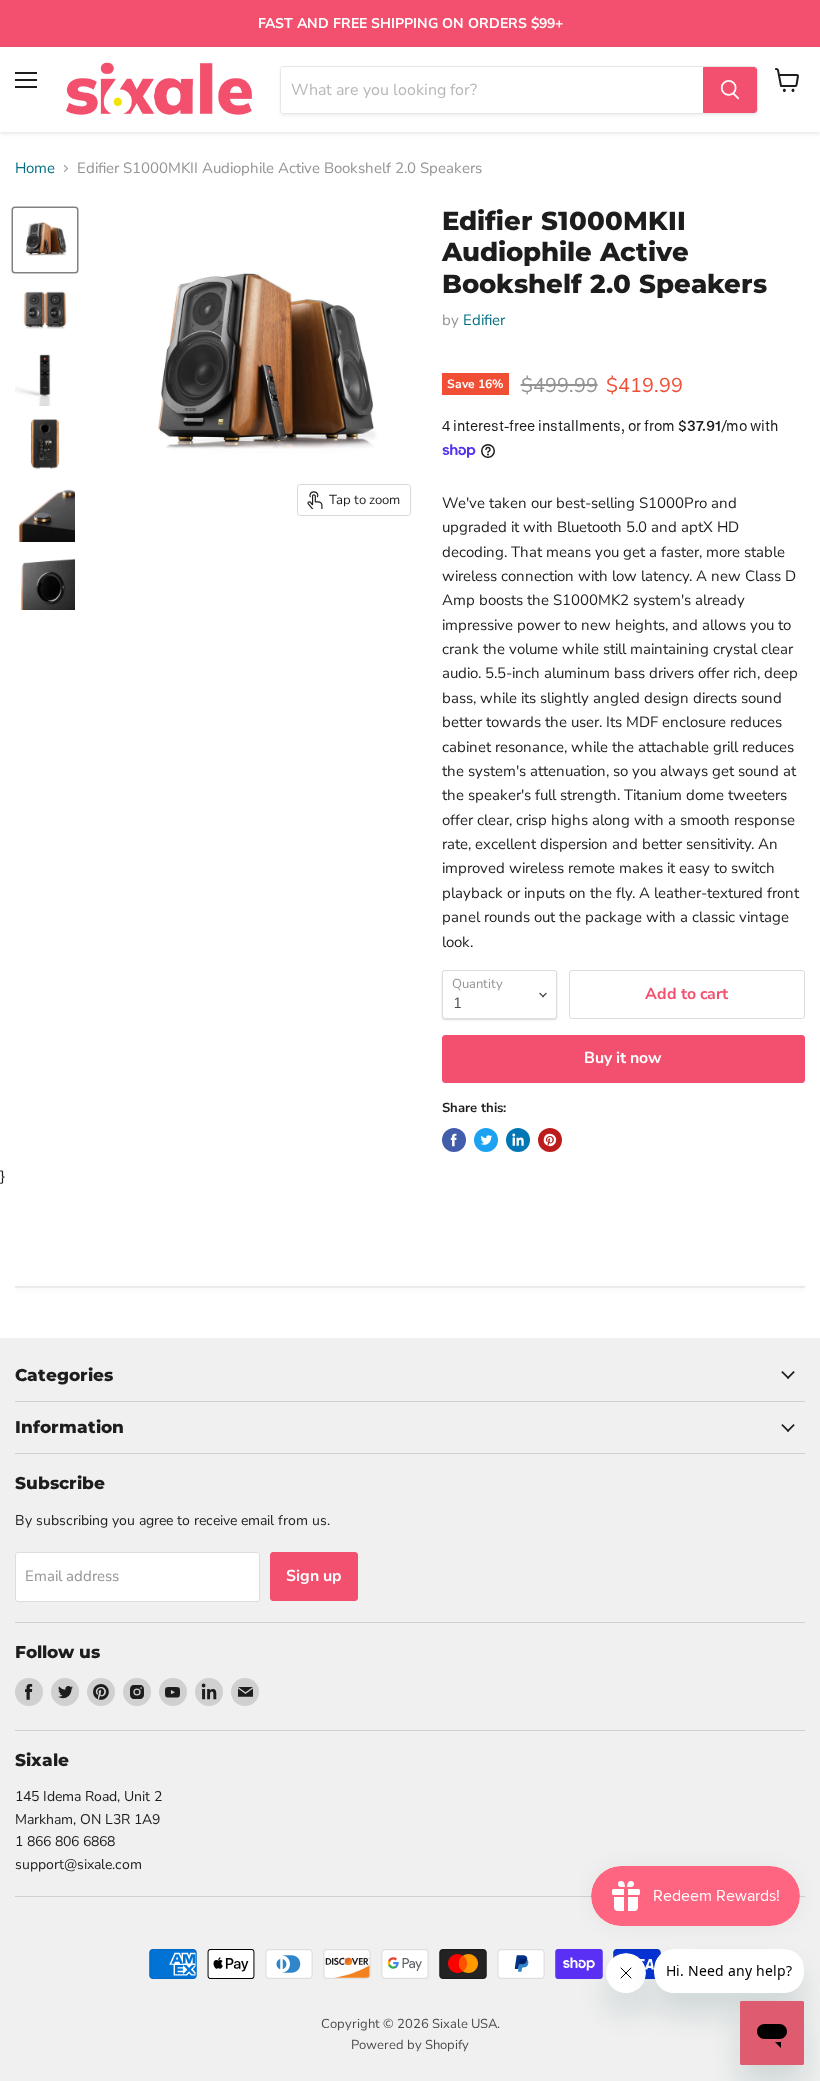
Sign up (314, 1576)
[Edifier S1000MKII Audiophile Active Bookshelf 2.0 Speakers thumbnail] (45, 308)
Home (35, 168)
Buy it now (623, 1058)
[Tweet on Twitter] (486, 1140)
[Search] (730, 90)
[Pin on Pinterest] (550, 1140)
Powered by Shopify (410, 2045)
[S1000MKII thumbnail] (45, 240)
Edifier (484, 320)
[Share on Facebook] (454, 1140)
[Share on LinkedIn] (518, 1140)
